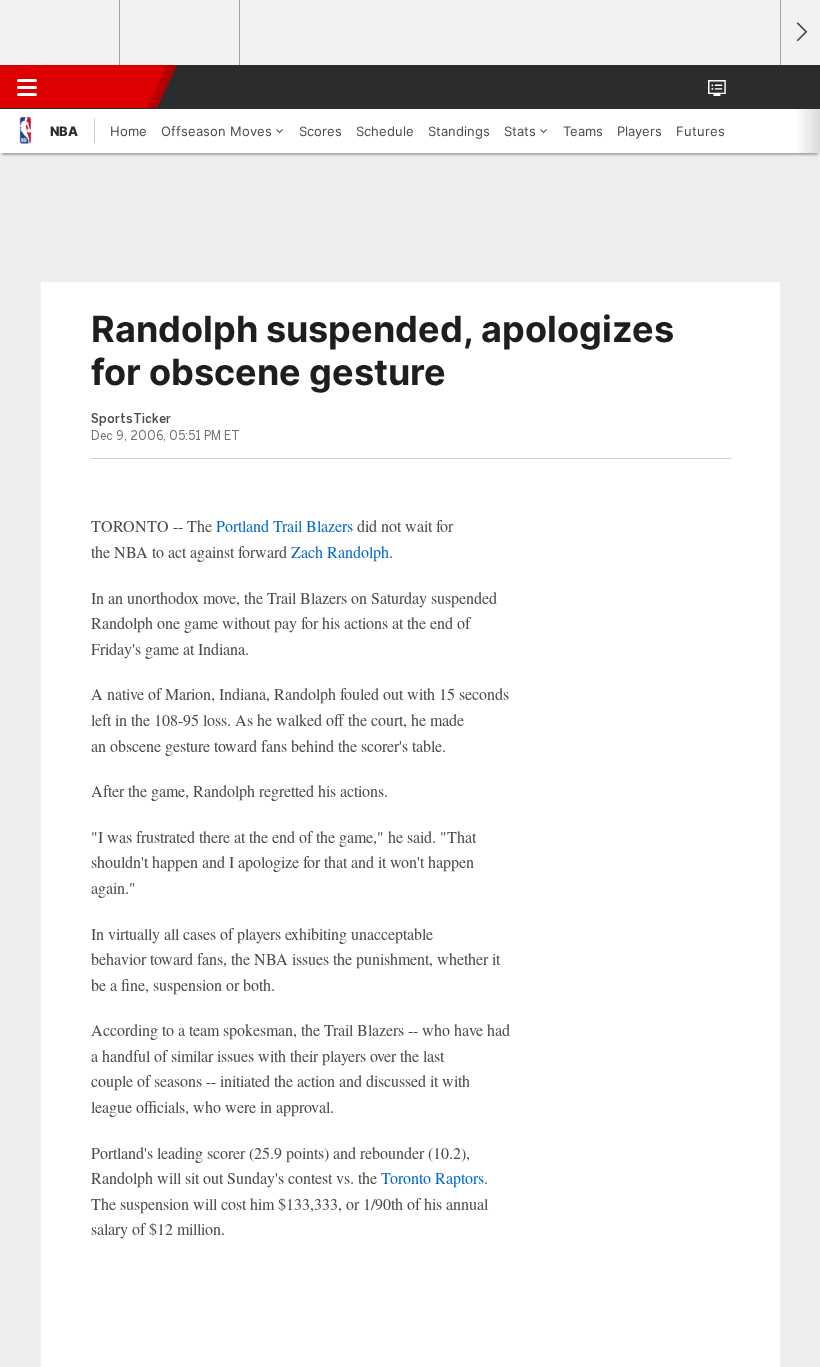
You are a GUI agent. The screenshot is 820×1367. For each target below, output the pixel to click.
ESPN (107, 87)
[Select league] (61, 33)
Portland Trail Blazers (284, 525)
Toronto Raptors (432, 1177)
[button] (754, 87)
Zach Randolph (340, 551)
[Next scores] (800, 32)
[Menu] (27, 87)
